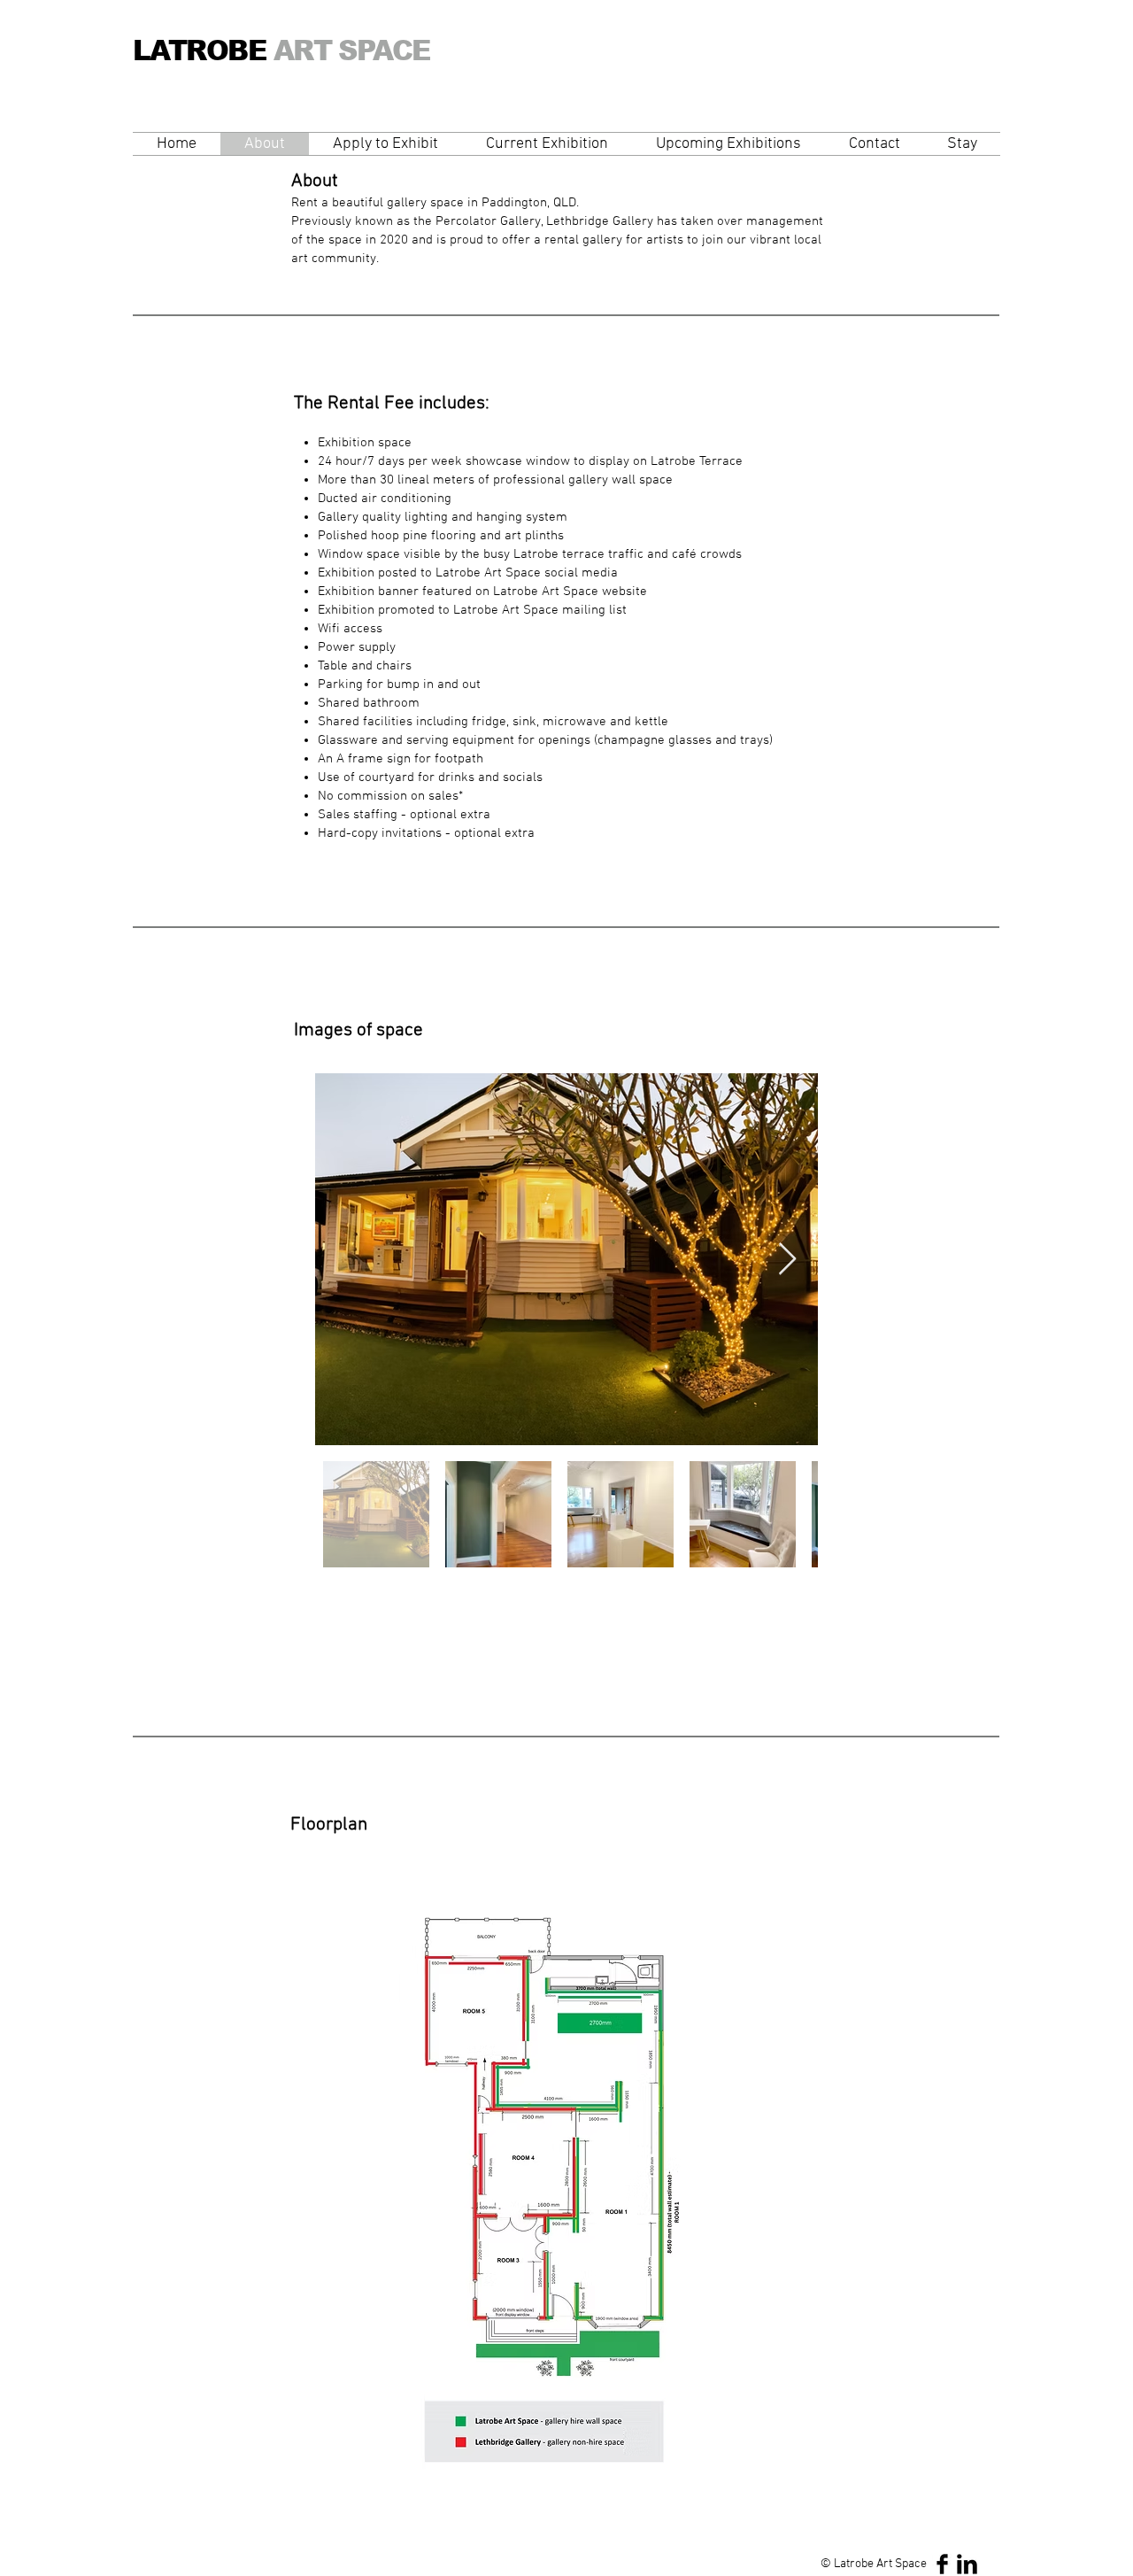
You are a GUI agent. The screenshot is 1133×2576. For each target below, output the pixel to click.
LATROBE (311, 51)
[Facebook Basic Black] (942, 2564)
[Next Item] (787, 1260)
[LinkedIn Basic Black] (967, 2564)
